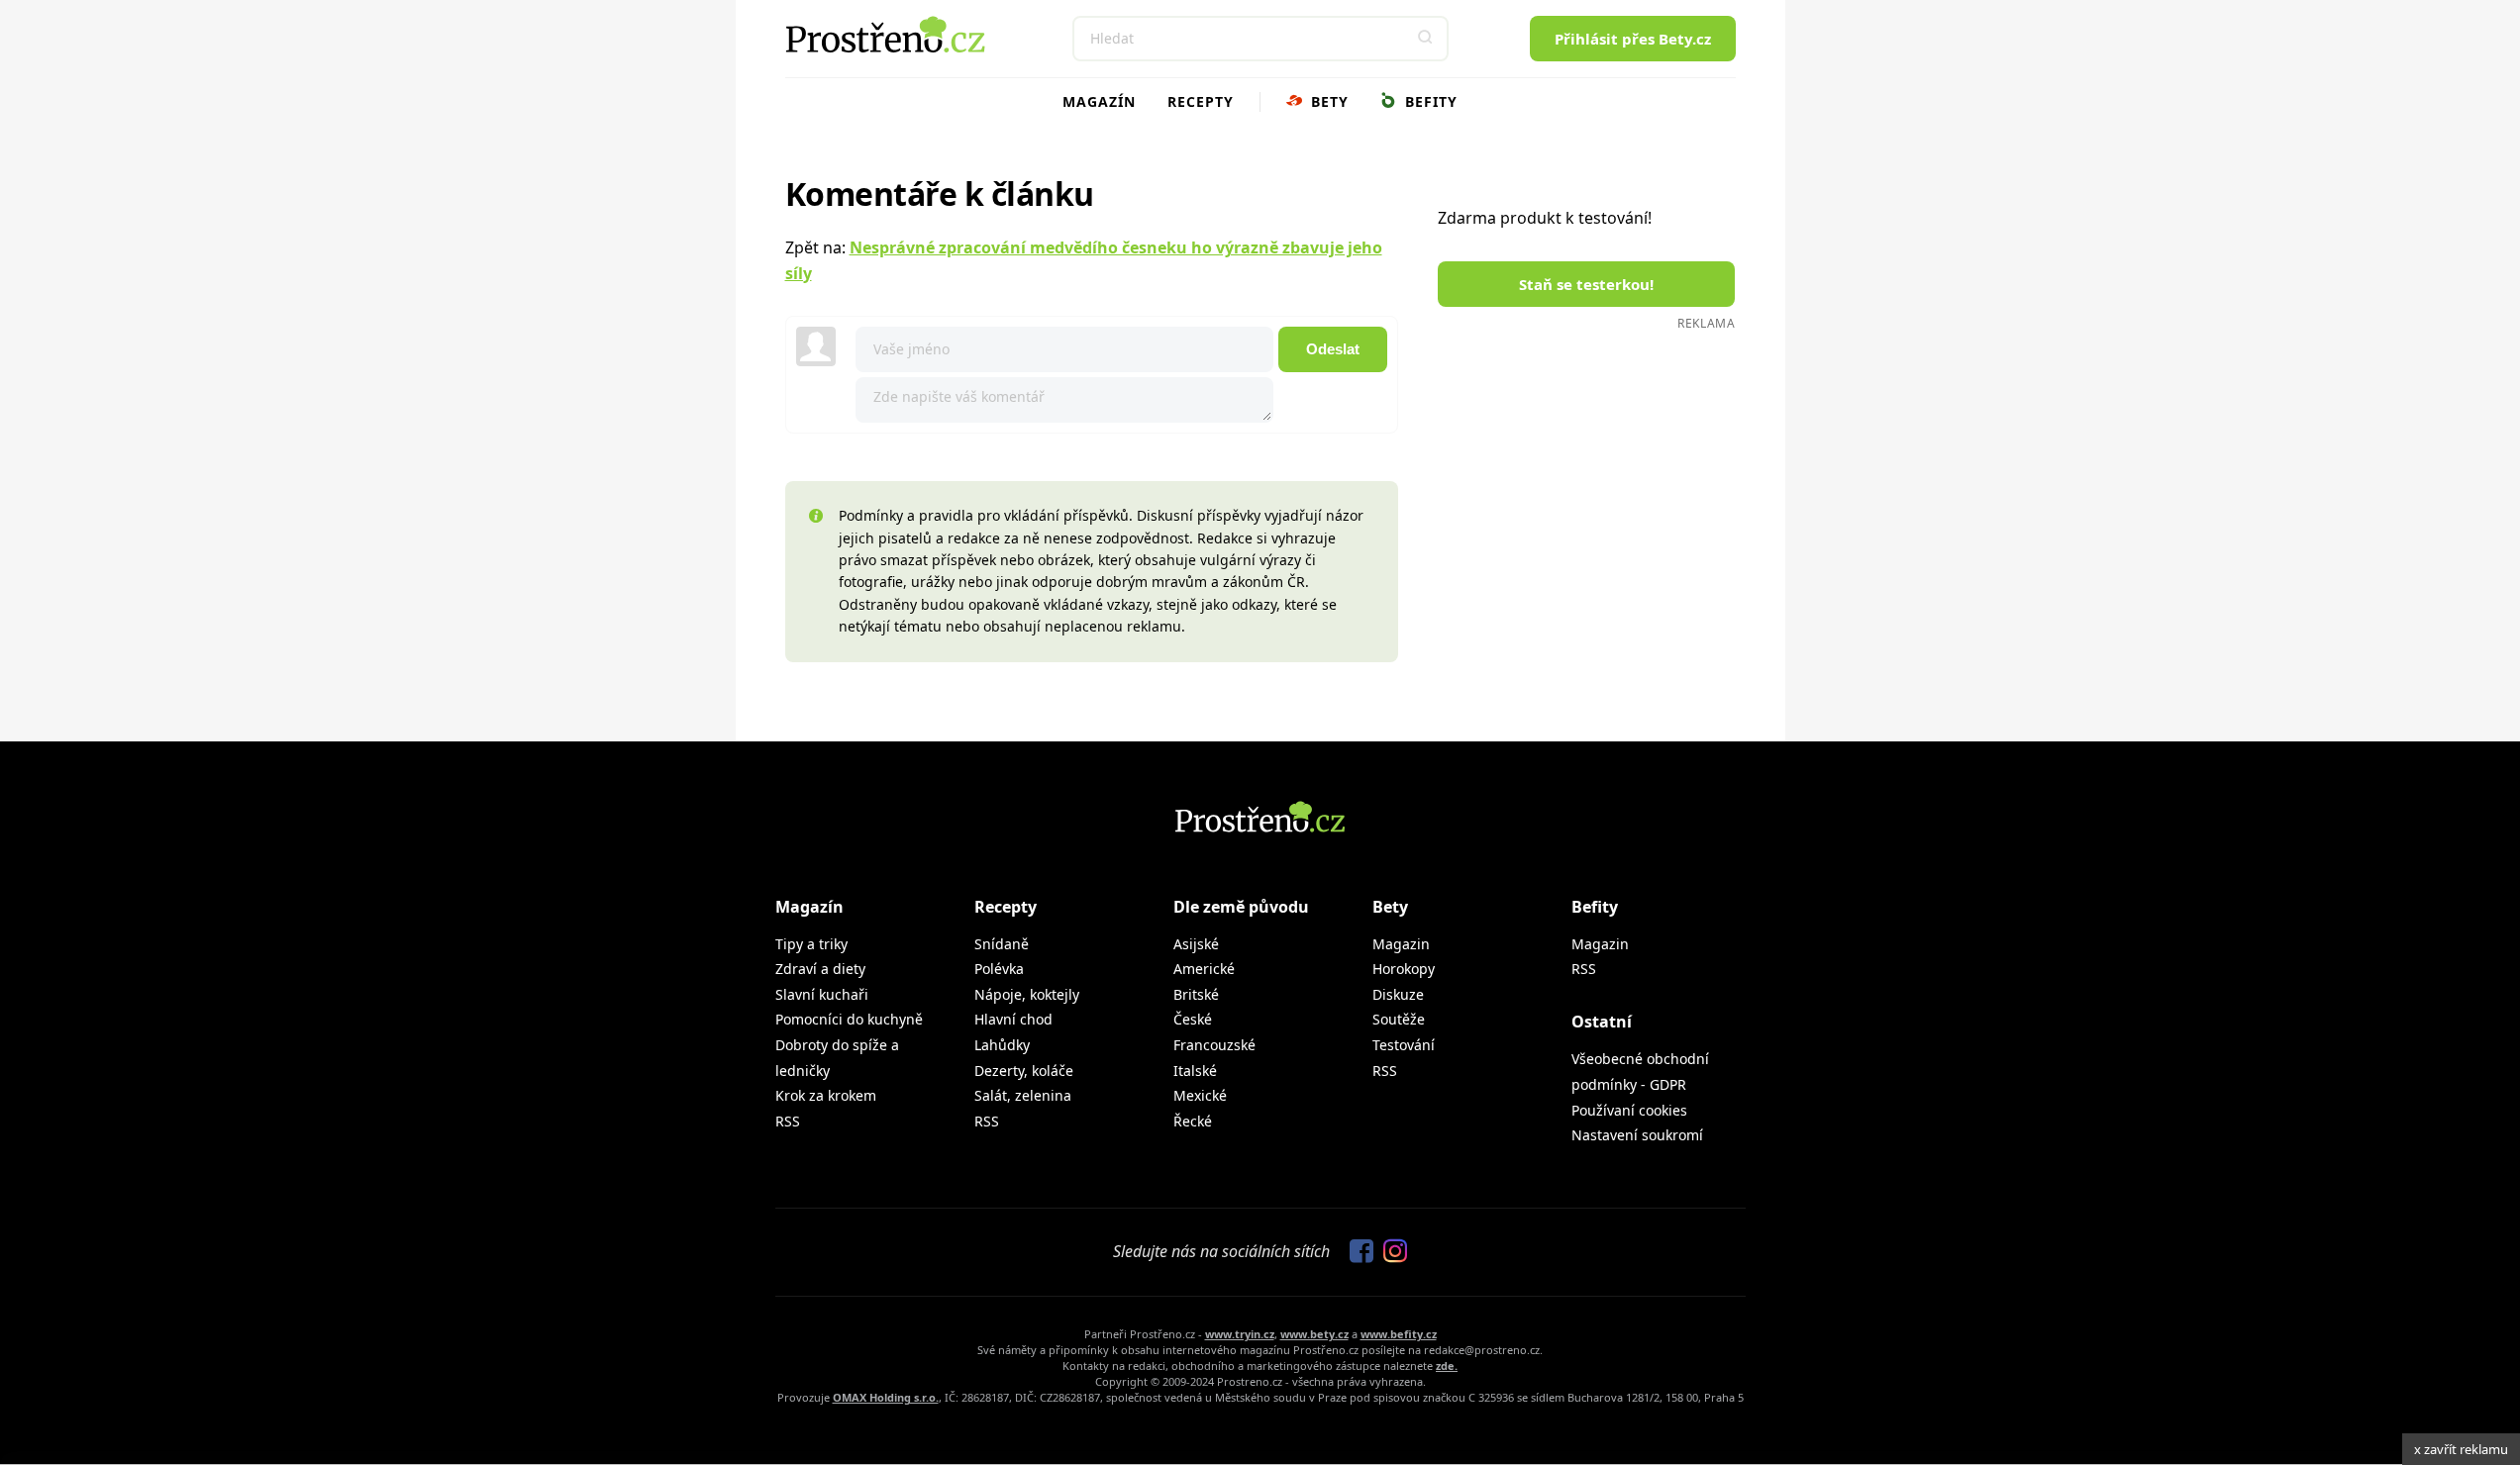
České (1193, 1019)
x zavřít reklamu (2461, 1449)
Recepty (1201, 101)
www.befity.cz (1399, 1334)
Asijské (1196, 944)
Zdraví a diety (820, 969)
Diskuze (1398, 994)
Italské (1195, 1071)
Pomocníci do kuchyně (849, 1019)
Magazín (1099, 101)
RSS (788, 1121)
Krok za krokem (826, 1095)
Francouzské (1214, 1045)
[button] (1426, 39)
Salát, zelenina (1023, 1095)
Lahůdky (1002, 1045)
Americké (1204, 969)
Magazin (1401, 944)
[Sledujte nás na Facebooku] (1357, 1252)
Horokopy (1404, 969)
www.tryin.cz (1240, 1334)
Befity (1429, 101)
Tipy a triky (811, 944)
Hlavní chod (1013, 1019)
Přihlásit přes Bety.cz (1633, 39)
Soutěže (1399, 1019)
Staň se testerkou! (1586, 284)
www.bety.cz (1314, 1334)
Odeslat (1333, 349)
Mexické (1200, 1095)
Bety (1327, 101)
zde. (1447, 1366)
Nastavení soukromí (1637, 1135)
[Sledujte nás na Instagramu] (1390, 1252)
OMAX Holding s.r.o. (886, 1397)
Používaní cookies (1629, 1110)
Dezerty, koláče (1024, 1071)
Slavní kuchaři (822, 994)
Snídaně (1002, 944)
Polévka (999, 969)
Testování (1404, 1045)
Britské (1196, 994)
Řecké (1193, 1121)
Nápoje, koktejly (1027, 994)
